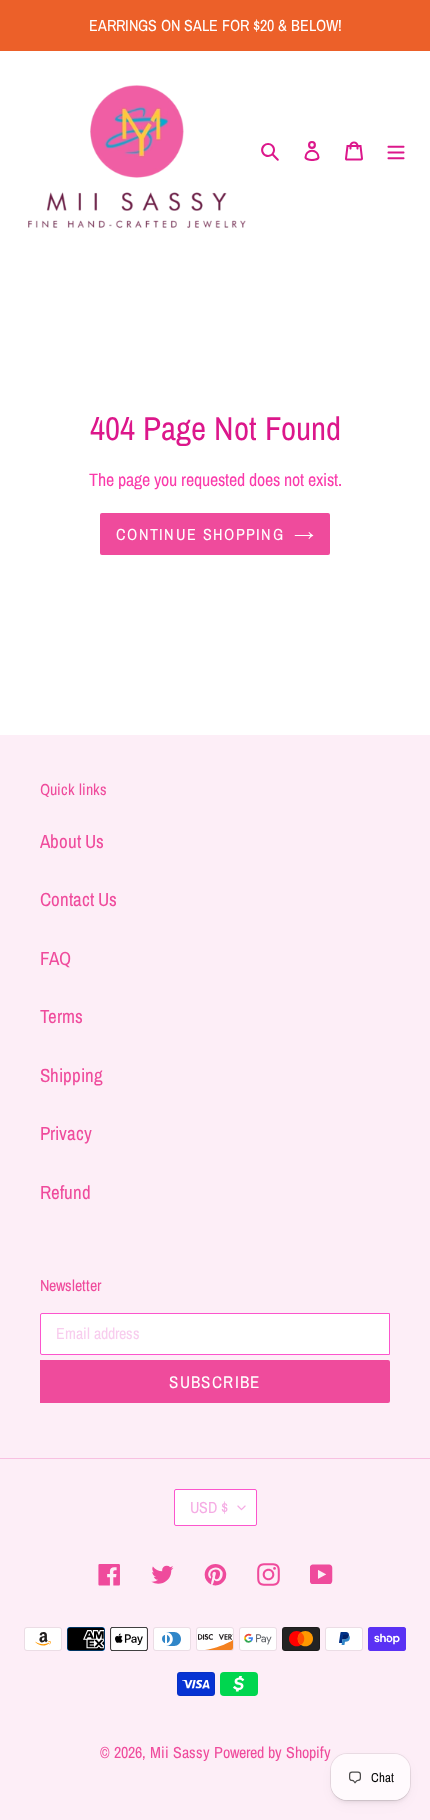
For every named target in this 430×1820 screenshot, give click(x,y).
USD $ (209, 1507)
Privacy (66, 1133)
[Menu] (396, 149)
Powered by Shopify (272, 1752)
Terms (61, 1016)
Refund (65, 1192)
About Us (72, 841)
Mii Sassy (180, 1752)
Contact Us (78, 899)
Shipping (71, 1075)
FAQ (55, 958)
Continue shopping (200, 534)
